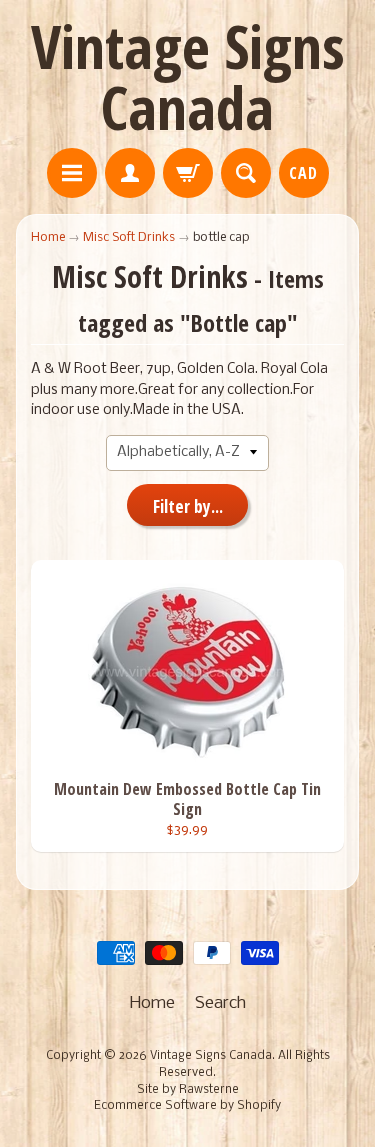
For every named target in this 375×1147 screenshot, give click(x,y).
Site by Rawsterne (188, 1090)
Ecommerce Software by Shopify (187, 1106)
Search (220, 1003)
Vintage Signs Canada (188, 76)
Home (48, 237)
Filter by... (188, 506)
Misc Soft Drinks (129, 237)
